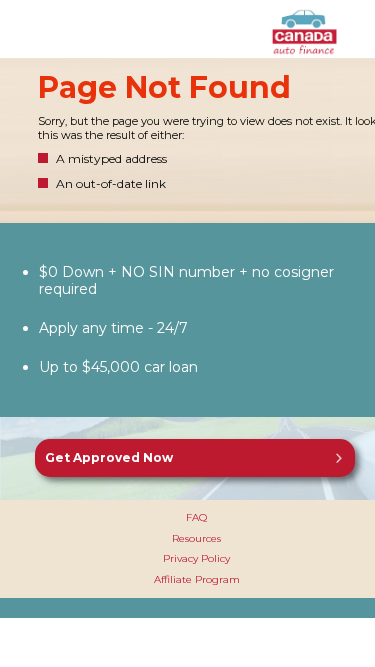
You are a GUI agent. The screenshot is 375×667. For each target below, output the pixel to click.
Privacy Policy (196, 558)
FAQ (196, 517)
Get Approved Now (109, 457)
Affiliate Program (197, 579)
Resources (196, 538)
